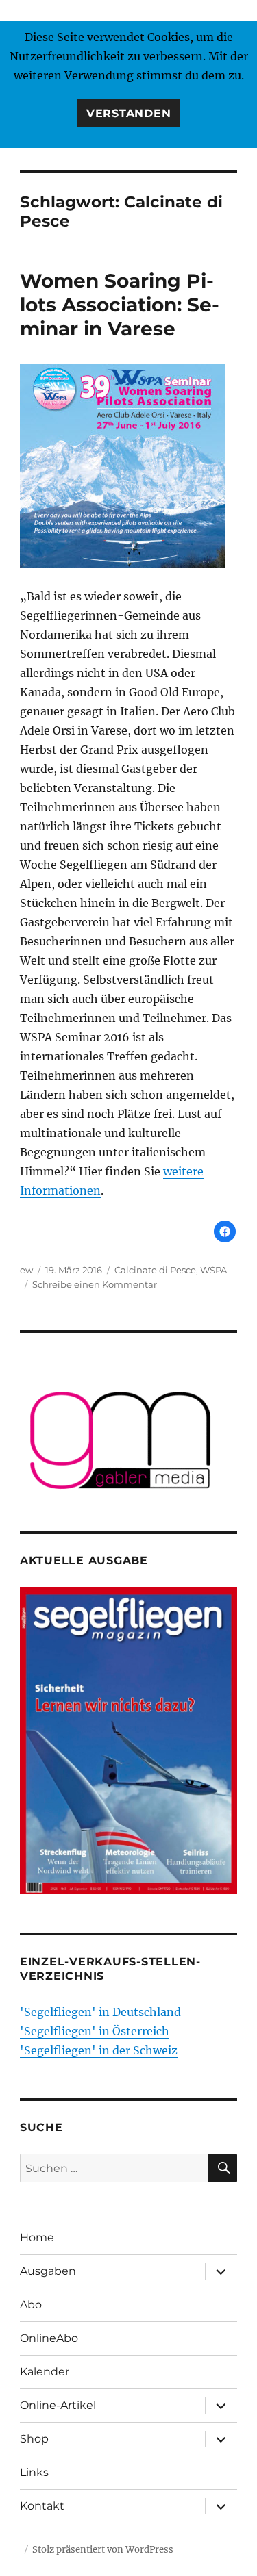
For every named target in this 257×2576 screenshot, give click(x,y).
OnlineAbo (49, 2338)
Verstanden (129, 113)
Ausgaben (48, 2271)
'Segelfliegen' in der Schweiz (99, 2050)
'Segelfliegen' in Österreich (95, 2031)
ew (26, 1270)
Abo (31, 2305)
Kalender (45, 2372)
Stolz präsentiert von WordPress (103, 2550)
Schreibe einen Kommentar (95, 1284)
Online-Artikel (58, 2405)
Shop (34, 2439)
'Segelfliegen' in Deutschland (100, 2012)
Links (34, 2472)
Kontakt (42, 2506)
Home (37, 2237)
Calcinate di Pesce (155, 1270)
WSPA (213, 1270)
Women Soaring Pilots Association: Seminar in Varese (120, 305)
